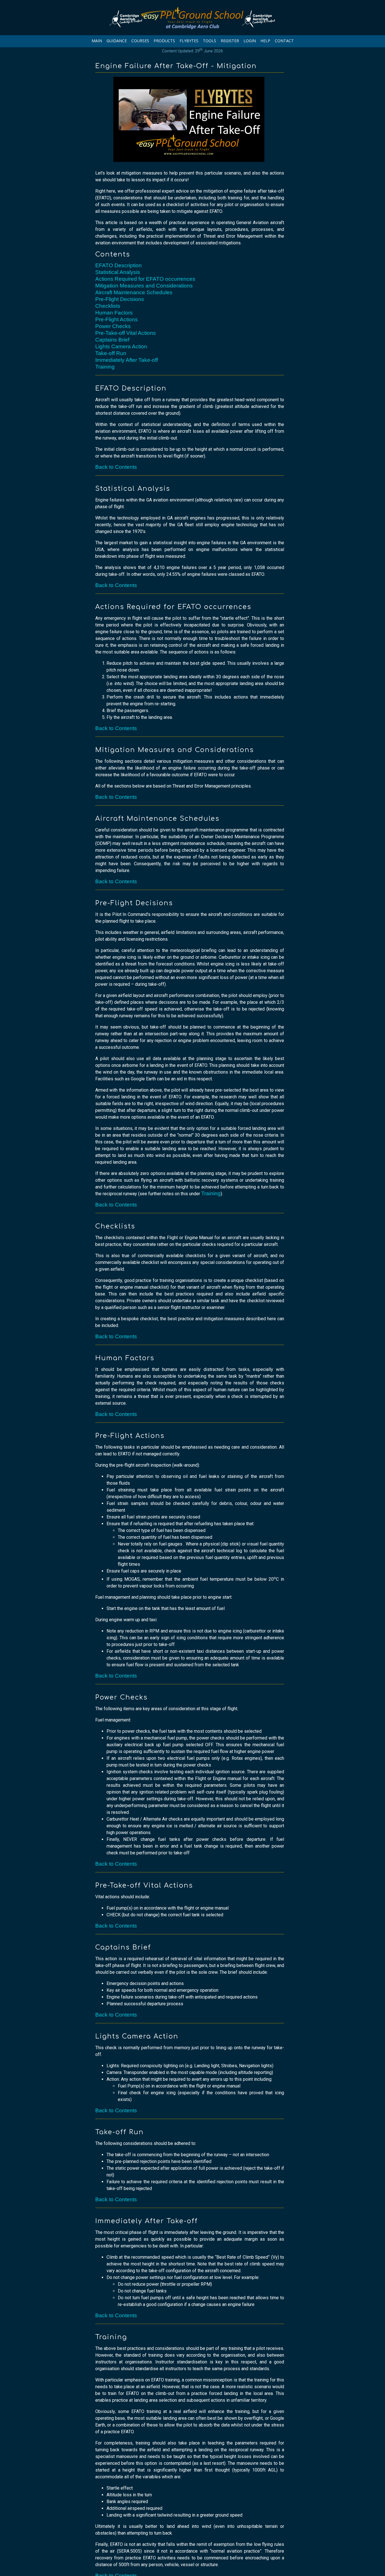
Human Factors (114, 313)
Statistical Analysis (118, 272)
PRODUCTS (164, 41)
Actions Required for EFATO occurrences (145, 279)
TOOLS (210, 41)
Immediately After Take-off (127, 360)
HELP (265, 41)
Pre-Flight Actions (117, 319)
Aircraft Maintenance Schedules (134, 292)
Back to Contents (116, 467)
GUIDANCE (117, 41)
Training (105, 367)
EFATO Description (119, 265)
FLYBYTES (189, 41)
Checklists (108, 306)
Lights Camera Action (121, 346)
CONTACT (284, 41)
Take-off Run (111, 353)
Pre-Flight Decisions (120, 299)
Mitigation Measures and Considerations (144, 286)
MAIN (97, 41)
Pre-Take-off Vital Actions (126, 333)
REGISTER (230, 41)
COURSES (140, 41)
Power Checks (113, 326)
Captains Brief (112, 340)
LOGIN (250, 41)
